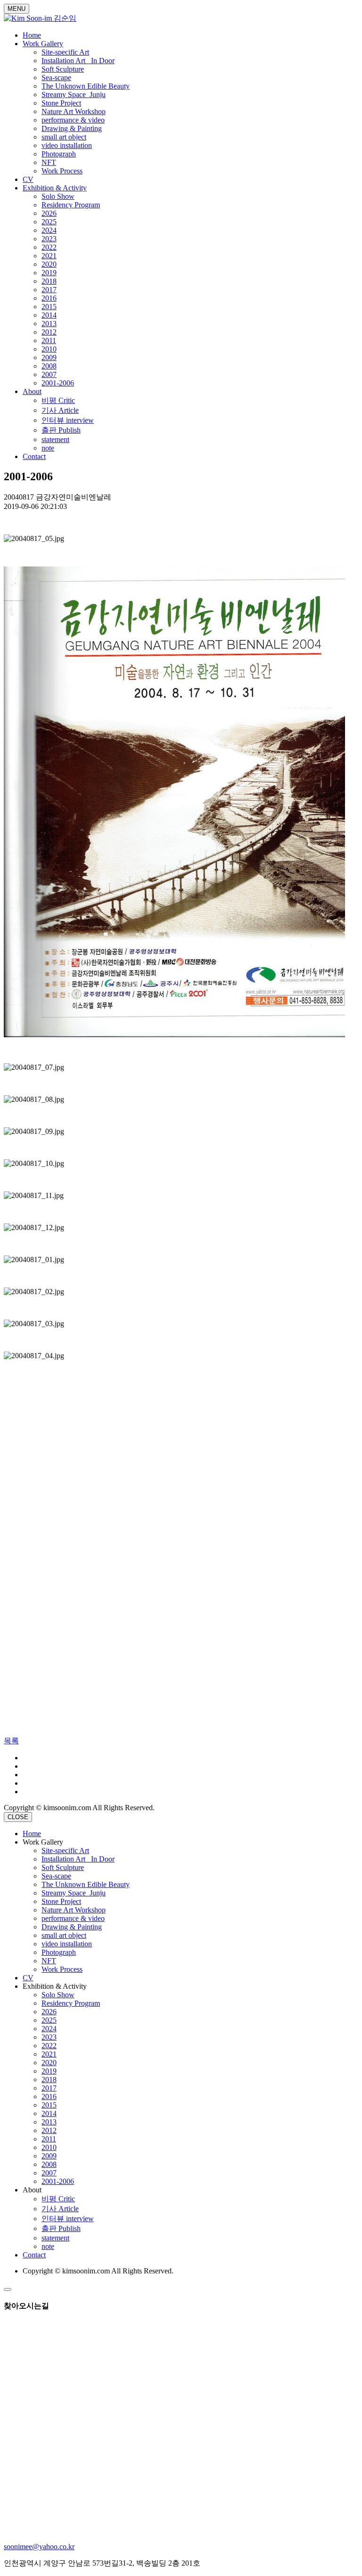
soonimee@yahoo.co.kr (39, 2547)
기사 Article (60, 410)
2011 (49, 340)
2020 (49, 264)
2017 (49, 290)
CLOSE (18, 1817)
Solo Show (58, 196)
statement (55, 439)
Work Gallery (43, 44)
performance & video (73, 120)
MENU (16, 9)
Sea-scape (56, 78)
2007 (49, 374)
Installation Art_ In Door (78, 61)
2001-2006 (58, 383)
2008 (49, 366)
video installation (67, 145)
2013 (49, 324)
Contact (34, 456)
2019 (49, 273)
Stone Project (61, 103)
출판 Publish (61, 430)
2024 (49, 230)
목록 (11, 1741)
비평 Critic (58, 400)
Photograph (59, 154)
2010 (49, 349)
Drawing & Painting (72, 128)
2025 (49, 222)
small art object (64, 137)
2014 (49, 315)
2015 (49, 307)
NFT (49, 162)
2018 (49, 281)
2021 (49, 256)
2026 (49, 213)
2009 (49, 357)
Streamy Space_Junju (74, 94)
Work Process (62, 171)
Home (32, 35)
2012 (49, 332)
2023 (49, 239)
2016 (49, 298)
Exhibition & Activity (55, 188)
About (32, 391)
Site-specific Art (65, 52)
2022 (49, 247)
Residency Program (71, 205)
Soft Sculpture (63, 69)
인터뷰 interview (68, 420)
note (48, 448)
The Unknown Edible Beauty (86, 86)
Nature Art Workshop (74, 111)
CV (28, 179)
